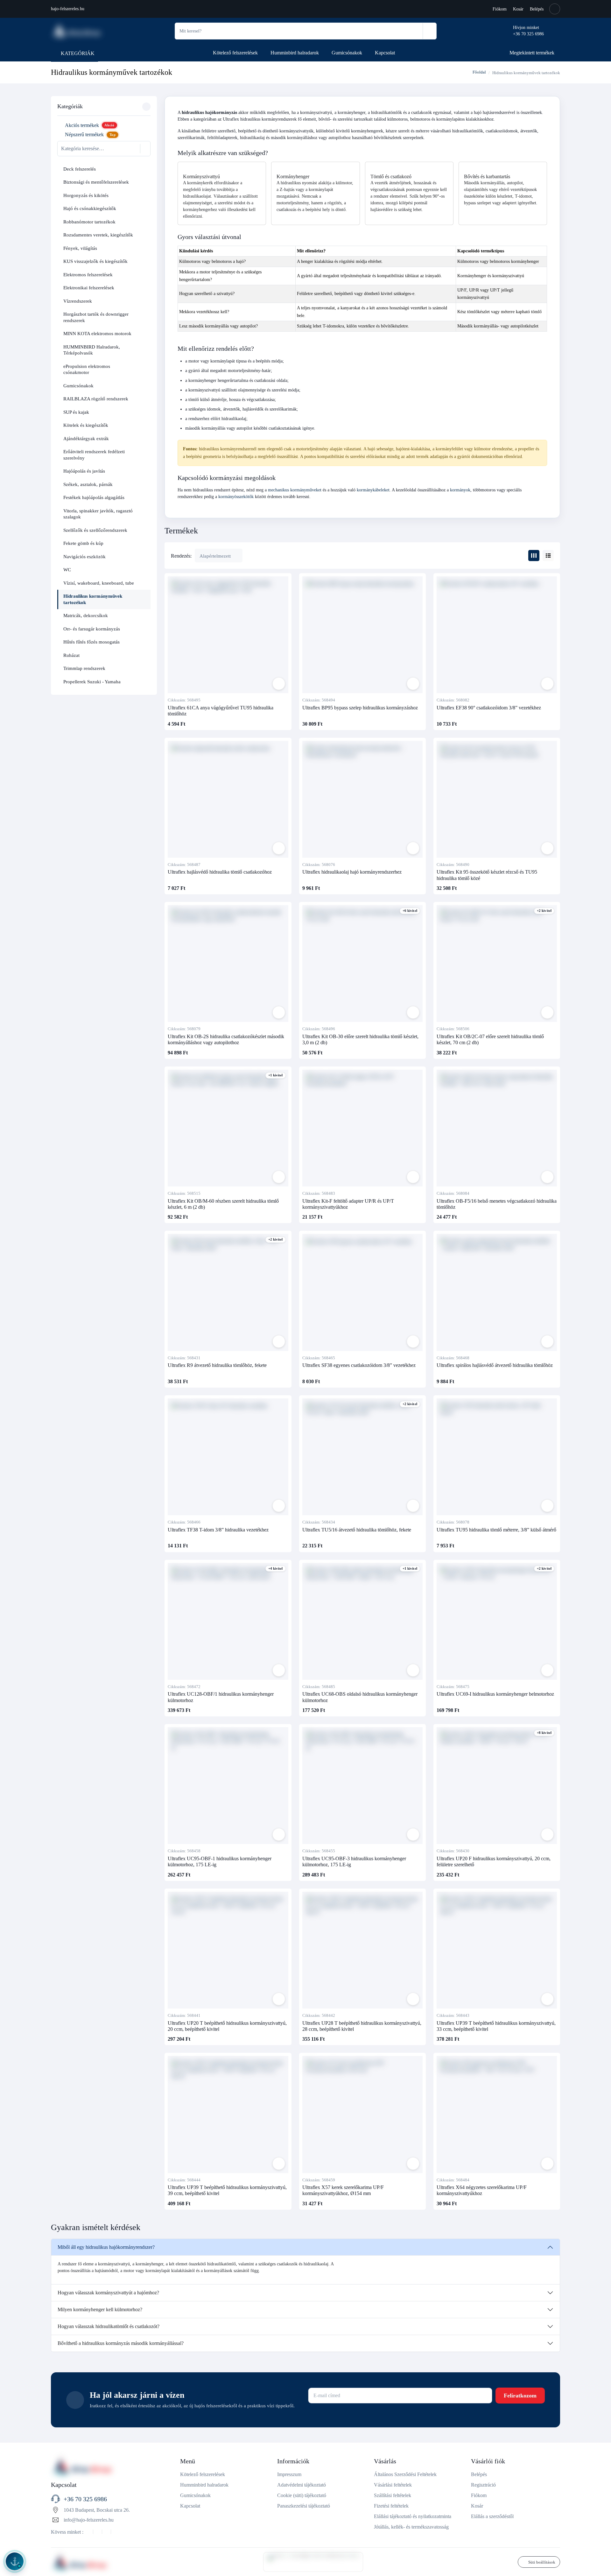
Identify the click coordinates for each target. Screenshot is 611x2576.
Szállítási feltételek (393, 2495)
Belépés (537, 9)
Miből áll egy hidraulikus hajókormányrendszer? (106, 2247)
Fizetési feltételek (391, 2506)
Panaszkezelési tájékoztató (304, 2506)
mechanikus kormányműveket (295, 490)
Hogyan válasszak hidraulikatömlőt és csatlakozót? (109, 2326)
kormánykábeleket (373, 490)
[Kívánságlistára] (279, 684)
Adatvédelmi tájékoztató (302, 2485)
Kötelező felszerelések (235, 53)
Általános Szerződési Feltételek (405, 2474)
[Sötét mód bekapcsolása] (555, 9)
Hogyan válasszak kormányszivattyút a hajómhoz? (108, 2293)
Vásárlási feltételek (393, 2485)
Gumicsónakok (347, 53)
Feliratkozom (520, 2396)
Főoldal (479, 72)
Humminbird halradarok (295, 53)
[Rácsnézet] (534, 556)
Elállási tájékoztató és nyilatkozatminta (413, 2516)
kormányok (460, 490)
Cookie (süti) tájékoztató (302, 2495)
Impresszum (289, 2474)
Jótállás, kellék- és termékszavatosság (411, 2527)
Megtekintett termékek (532, 53)
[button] (144, 169)
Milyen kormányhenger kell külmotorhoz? (100, 2309)
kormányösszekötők (236, 497)
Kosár (518, 9)
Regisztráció (483, 2485)
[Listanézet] (548, 556)
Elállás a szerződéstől (492, 2516)
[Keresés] (429, 31)
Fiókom (500, 9)
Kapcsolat (385, 53)
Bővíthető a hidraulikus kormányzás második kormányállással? (121, 2343)
